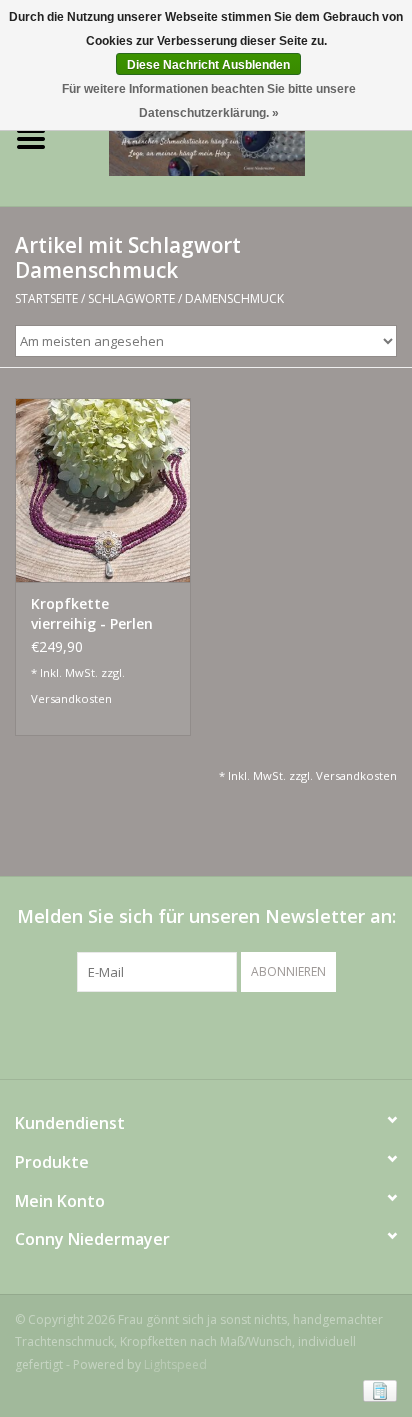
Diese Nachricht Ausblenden (208, 65)
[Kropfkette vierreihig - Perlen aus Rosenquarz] (103, 490)
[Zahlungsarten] (376, 1389)
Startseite (46, 298)
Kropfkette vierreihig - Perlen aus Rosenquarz (92, 614)
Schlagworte (131, 298)
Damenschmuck (234, 298)
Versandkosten (71, 698)
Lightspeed (175, 1364)
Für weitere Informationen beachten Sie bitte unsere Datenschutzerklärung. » (209, 101)
